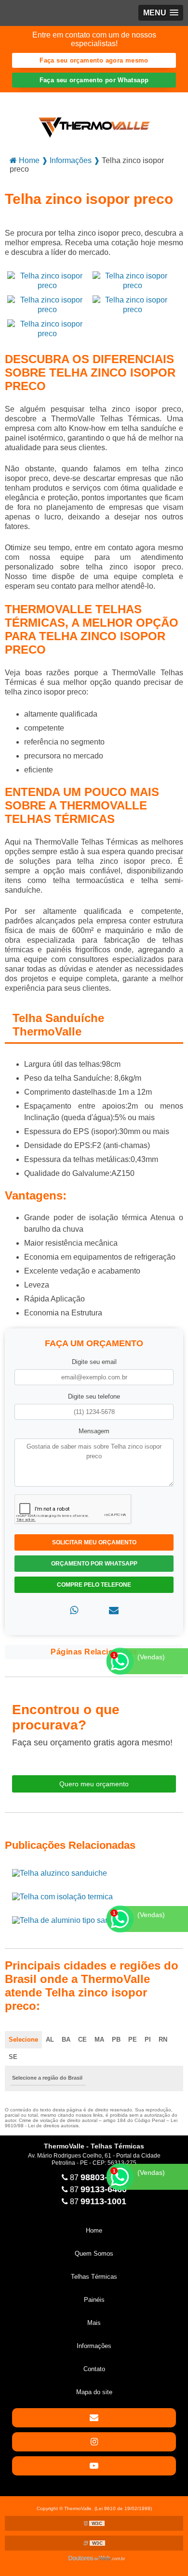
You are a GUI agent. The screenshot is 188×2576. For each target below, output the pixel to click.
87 (97, 2178)
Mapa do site (94, 2392)
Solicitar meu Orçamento (94, 1542)
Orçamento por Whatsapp (94, 1564)
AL (50, 2039)
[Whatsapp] (74, 1610)
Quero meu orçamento (94, 1784)
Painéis (94, 2300)
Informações (94, 2346)
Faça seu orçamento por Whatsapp (94, 80)
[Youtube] (94, 2466)
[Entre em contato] (114, 1610)
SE (13, 2057)
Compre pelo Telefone (94, 1585)
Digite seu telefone (94, 1396)
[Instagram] (94, 2442)
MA (99, 2039)
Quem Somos (94, 2254)
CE (82, 2039)
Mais (94, 2323)
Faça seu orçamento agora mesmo (94, 60)
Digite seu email (94, 1362)
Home (94, 2230)
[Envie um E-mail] (94, 2418)
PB (116, 2039)
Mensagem (94, 1431)
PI (148, 2039)
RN (163, 2039)
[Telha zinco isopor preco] (47, 280)
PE (133, 2039)
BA (66, 2039)
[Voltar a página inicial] (94, 120)
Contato (94, 2369)
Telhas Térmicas (94, 2277)
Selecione (23, 2039)
